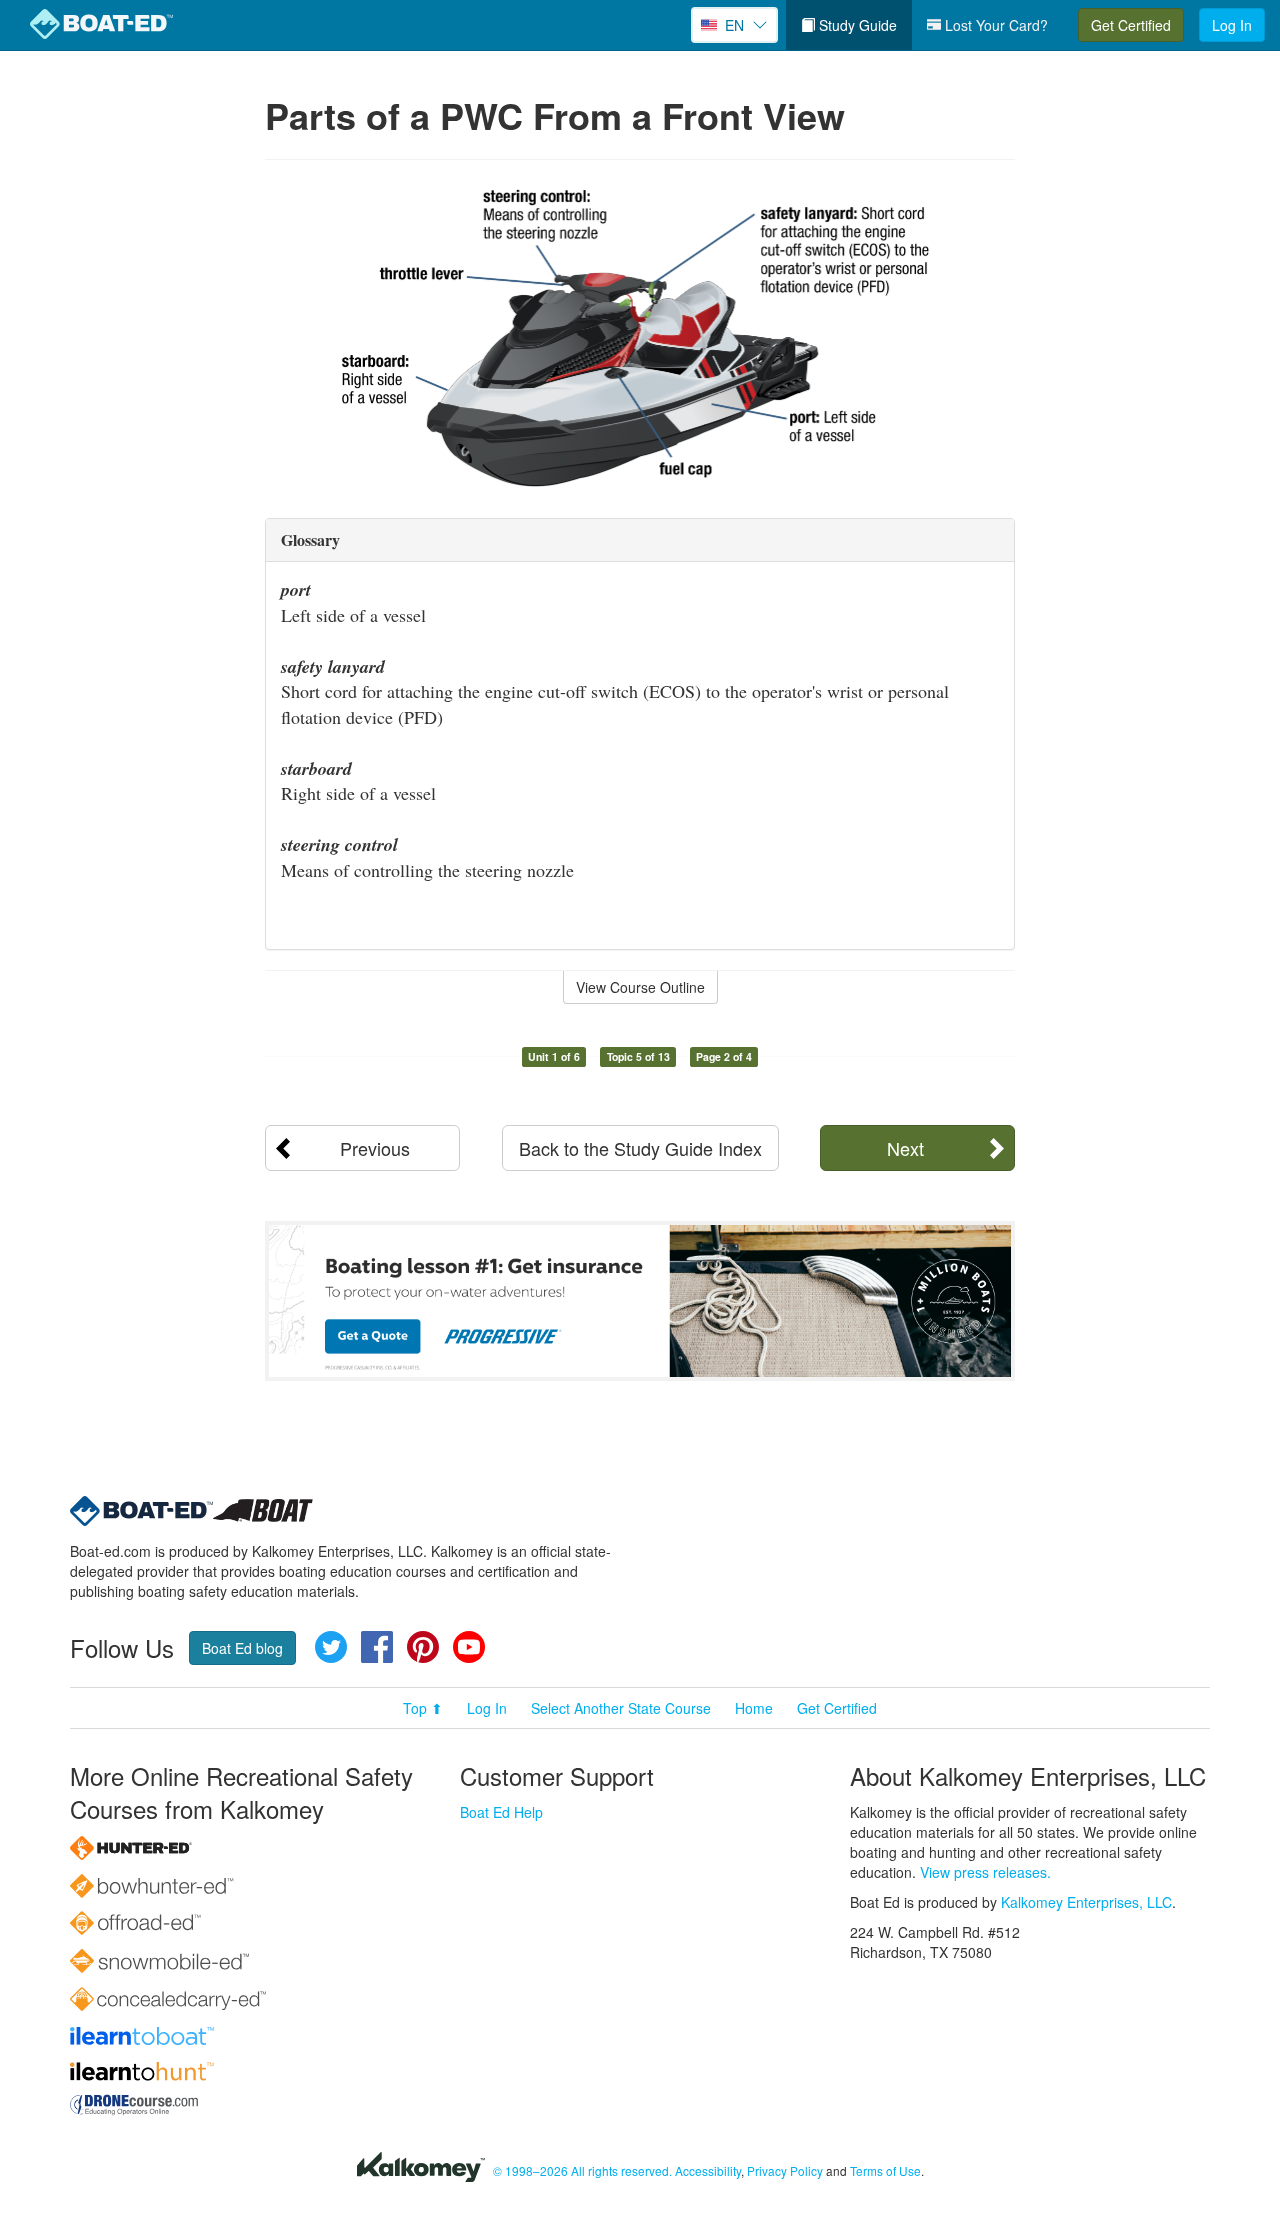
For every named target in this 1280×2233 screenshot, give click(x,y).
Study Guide (856, 25)
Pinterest (423, 1647)
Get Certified (1131, 25)
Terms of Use (885, 2170)
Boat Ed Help (501, 1812)
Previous (375, 1148)
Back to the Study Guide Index (640, 1148)
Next (905, 1148)
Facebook (377, 1647)
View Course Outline (640, 987)
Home (754, 1708)
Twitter (331, 1647)
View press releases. (985, 1872)
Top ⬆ (423, 1708)
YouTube (469, 1647)
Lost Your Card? (994, 25)
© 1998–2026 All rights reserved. (582, 2170)
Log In (1232, 25)
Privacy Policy (785, 2170)
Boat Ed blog (242, 1648)
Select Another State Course (621, 1708)
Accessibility (708, 2170)
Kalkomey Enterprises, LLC (1086, 1902)
